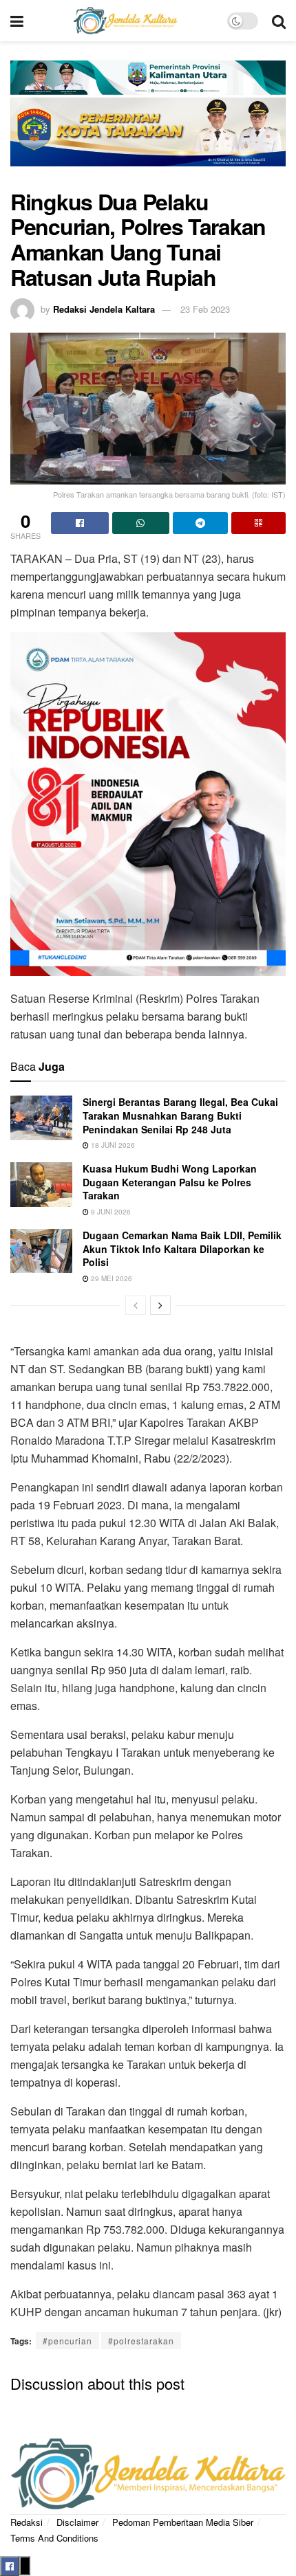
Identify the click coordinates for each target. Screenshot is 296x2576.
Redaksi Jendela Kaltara (104, 309)
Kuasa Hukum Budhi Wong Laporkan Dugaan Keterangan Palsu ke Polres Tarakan (170, 1182)
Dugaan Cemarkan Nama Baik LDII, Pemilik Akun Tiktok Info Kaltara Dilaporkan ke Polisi (182, 1248)
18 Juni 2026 (112, 1145)
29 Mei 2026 (110, 1278)
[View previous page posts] (136, 1305)
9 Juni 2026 (110, 1212)
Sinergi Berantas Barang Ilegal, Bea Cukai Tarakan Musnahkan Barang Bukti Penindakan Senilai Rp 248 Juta (180, 1115)
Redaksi (27, 2522)
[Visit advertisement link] (148, 122)
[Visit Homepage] (125, 21)
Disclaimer (77, 2522)
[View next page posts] (160, 1305)
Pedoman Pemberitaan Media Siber (183, 2522)
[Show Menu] (17, 21)
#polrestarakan (141, 2341)
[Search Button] (279, 21)
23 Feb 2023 (205, 309)
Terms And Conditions (54, 2538)
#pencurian (67, 2341)
